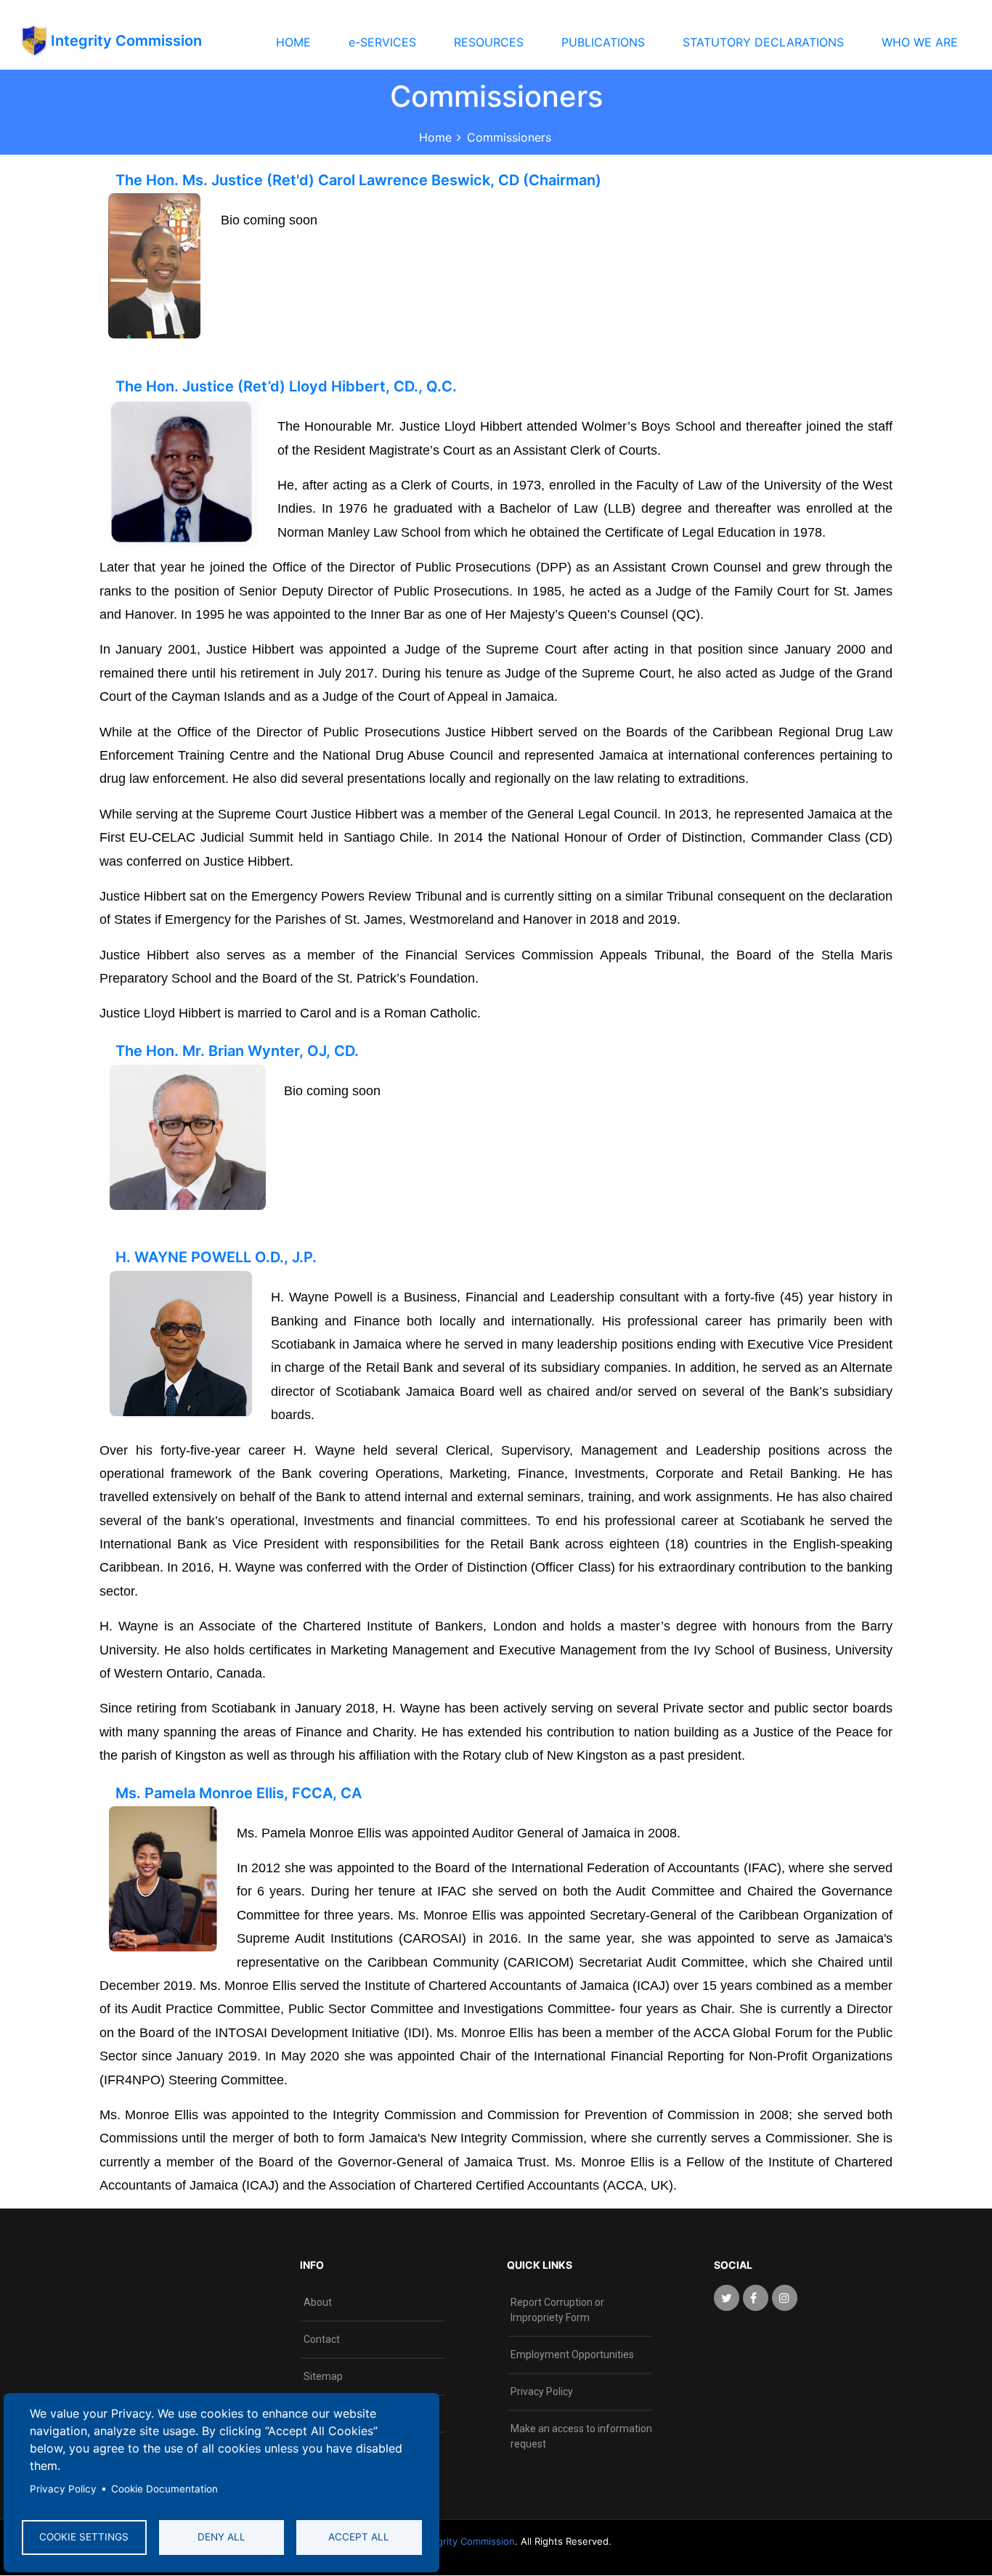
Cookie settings (84, 2537)
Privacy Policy (63, 2489)
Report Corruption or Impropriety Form (557, 2310)
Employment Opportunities (572, 2354)
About (318, 2302)
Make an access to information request (581, 2436)
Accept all (359, 2537)
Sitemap (323, 2376)
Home (435, 137)
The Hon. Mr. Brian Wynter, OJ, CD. (237, 1051)
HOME (293, 42)
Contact (322, 2339)
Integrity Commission (466, 2541)
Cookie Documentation (164, 2489)
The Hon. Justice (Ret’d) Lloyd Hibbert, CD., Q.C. (286, 386)
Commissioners (509, 137)
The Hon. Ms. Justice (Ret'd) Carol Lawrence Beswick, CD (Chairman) (358, 180)
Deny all (221, 2537)
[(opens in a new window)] (727, 2298)
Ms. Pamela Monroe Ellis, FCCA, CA (239, 1793)
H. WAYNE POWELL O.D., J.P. (216, 1257)
